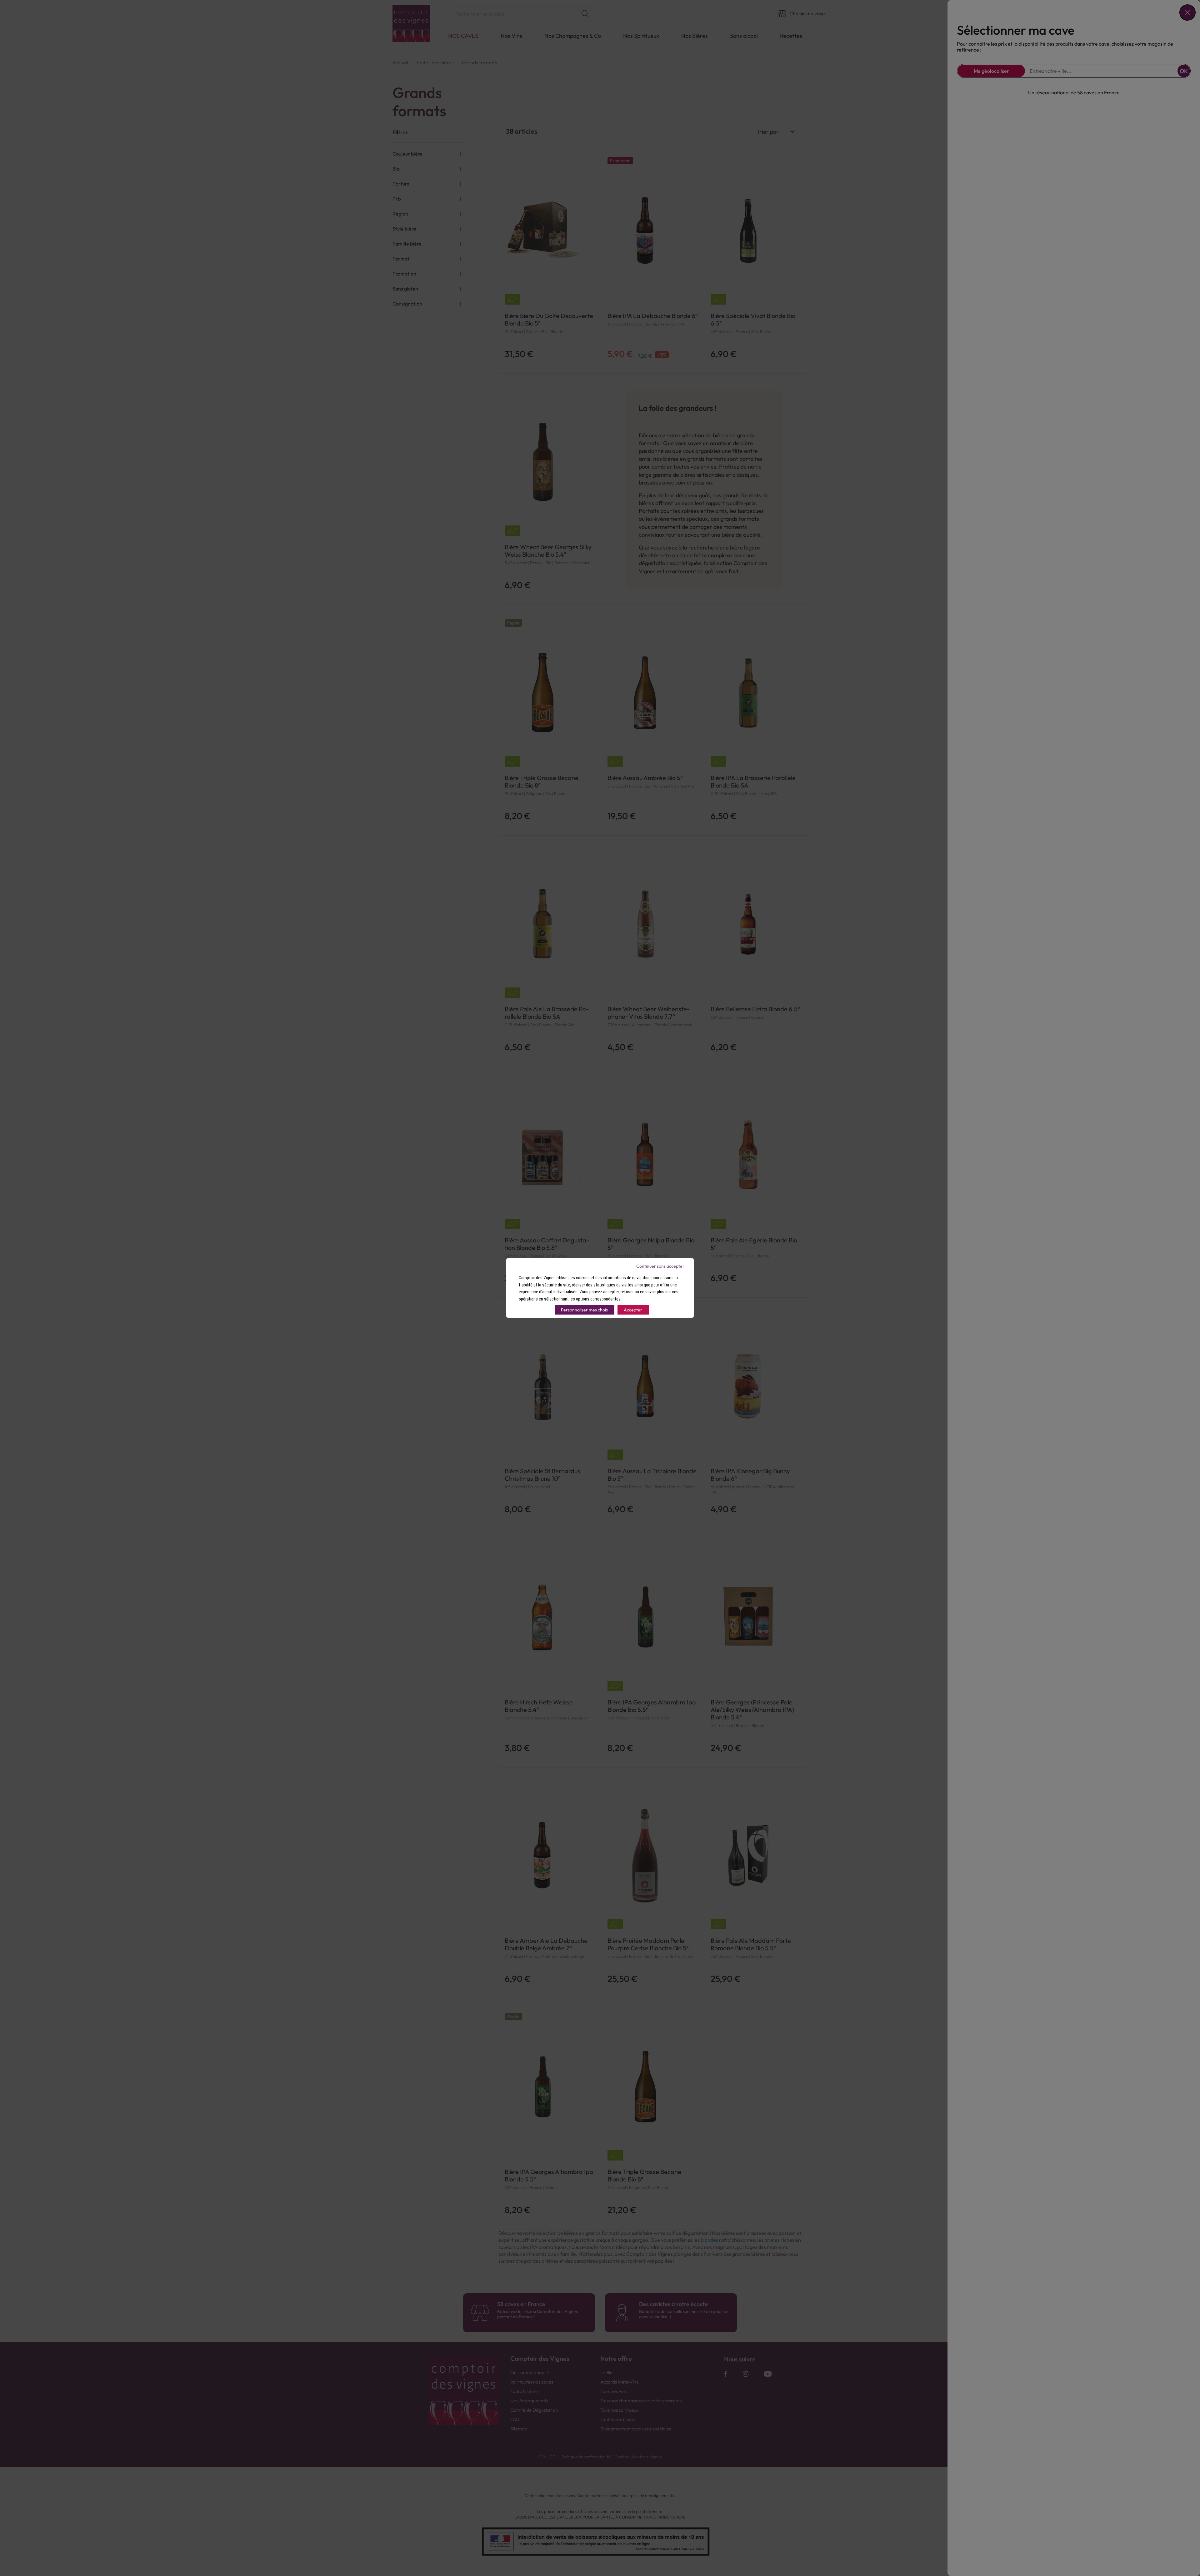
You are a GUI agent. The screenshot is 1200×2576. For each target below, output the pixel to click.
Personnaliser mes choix (585, 1310)
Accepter (633, 1310)
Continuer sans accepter (660, 1266)
